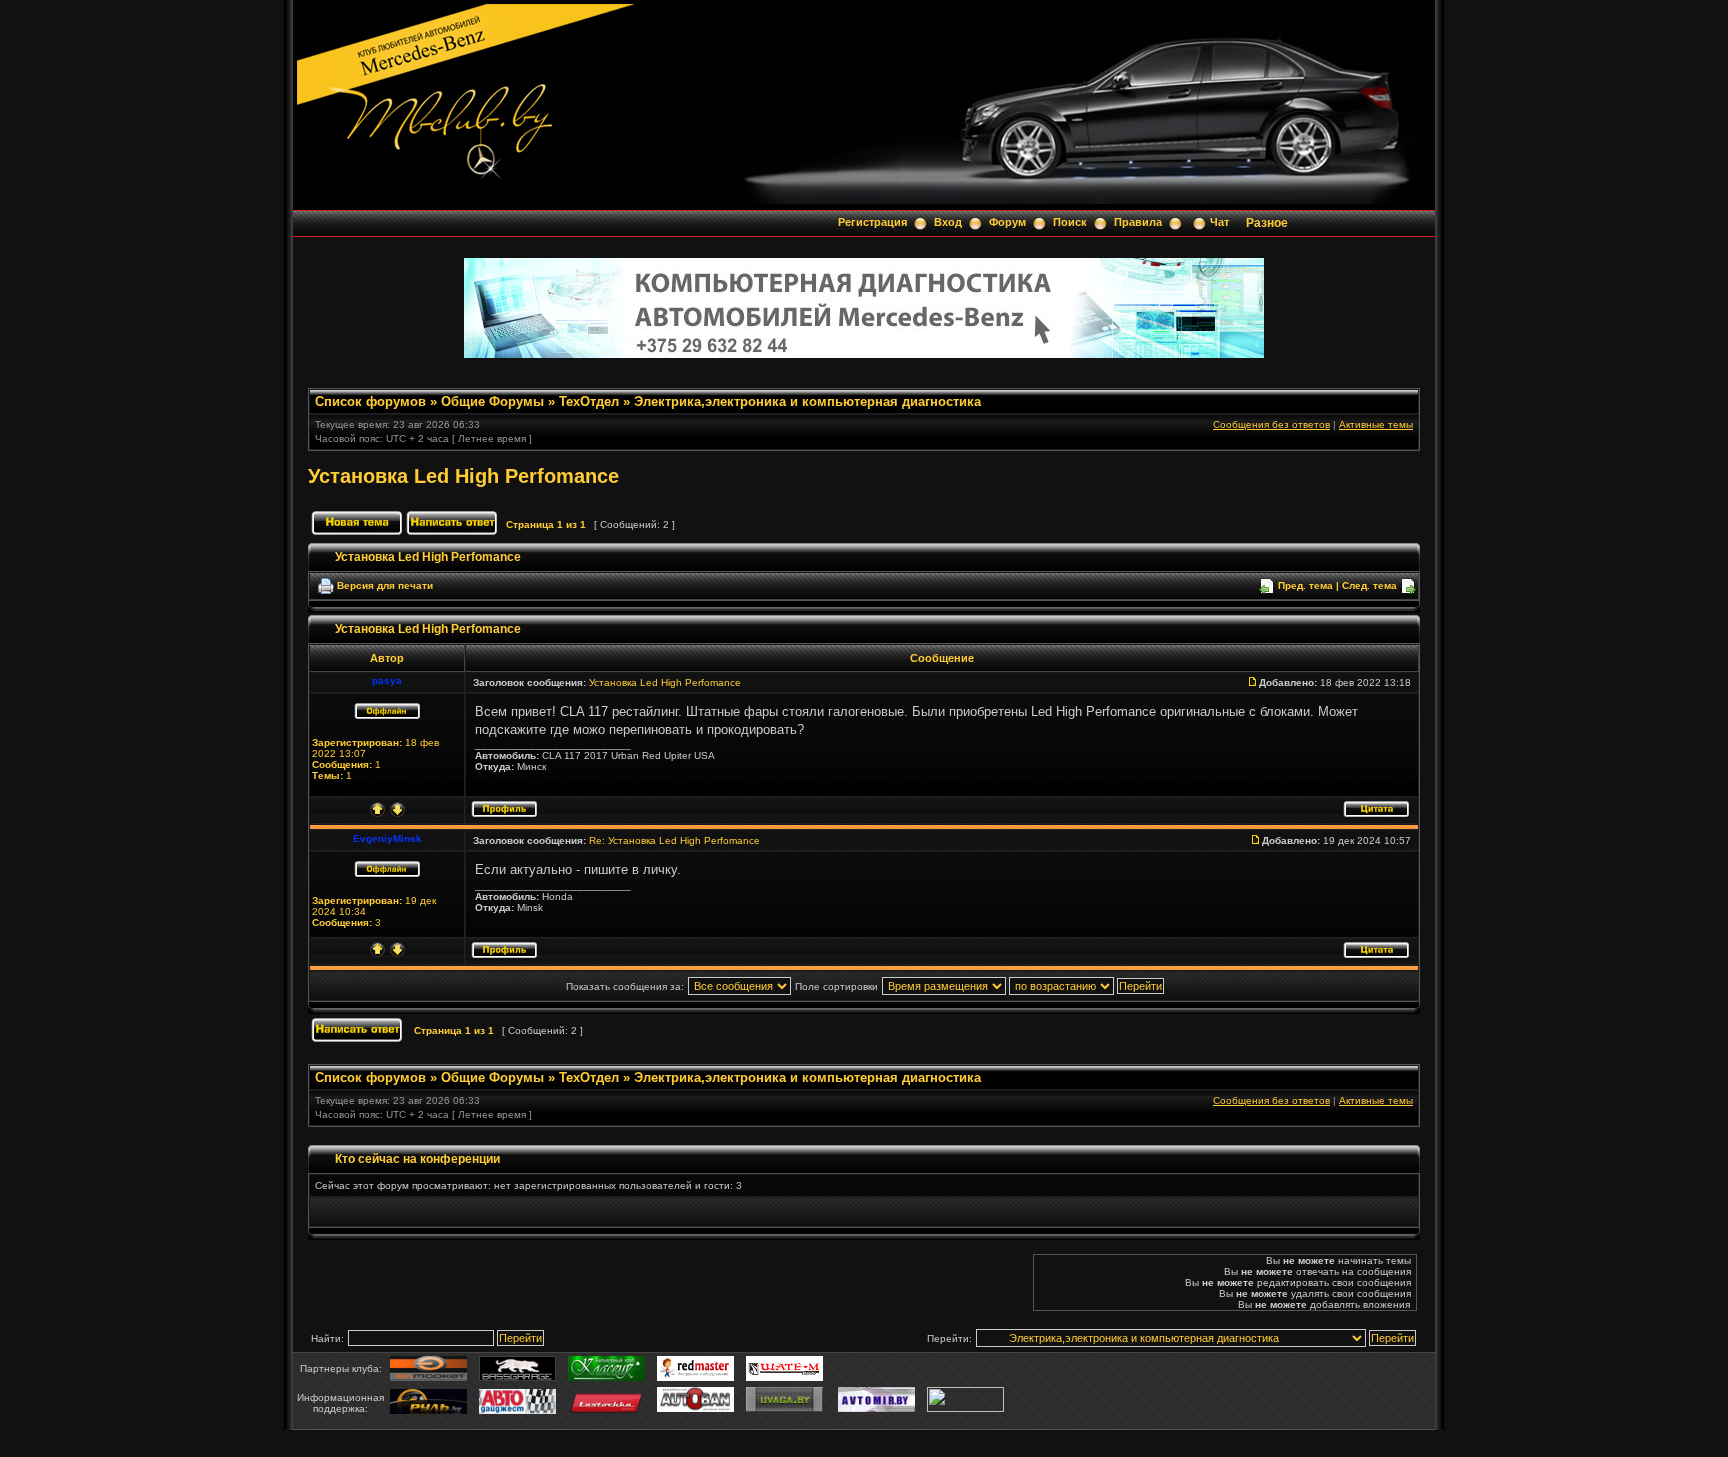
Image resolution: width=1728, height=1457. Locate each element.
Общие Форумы (492, 401)
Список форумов (370, 401)
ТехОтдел (589, 401)
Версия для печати (385, 585)
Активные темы (1376, 424)
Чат (1219, 222)
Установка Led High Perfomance (463, 476)
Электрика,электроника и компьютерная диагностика (807, 401)
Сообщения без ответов (1271, 424)
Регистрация (872, 222)
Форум (1007, 222)
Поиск (1070, 222)
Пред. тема (1305, 585)
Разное (1267, 223)
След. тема (1369, 585)
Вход (948, 222)
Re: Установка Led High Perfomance (674, 840)
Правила (1138, 222)
